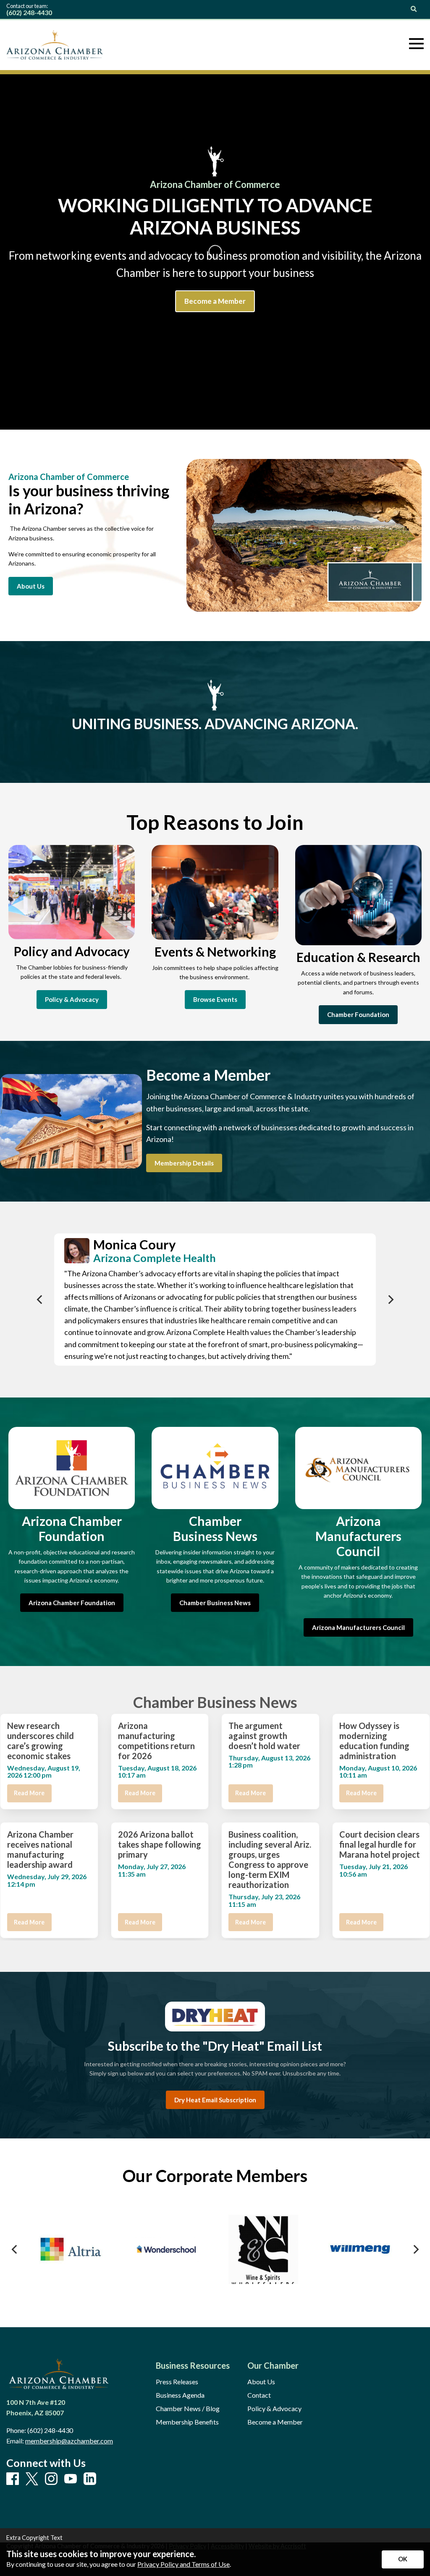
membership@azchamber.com (69, 2441)
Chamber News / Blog (188, 2409)
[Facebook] (13, 2479)
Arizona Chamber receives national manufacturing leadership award (40, 1849)
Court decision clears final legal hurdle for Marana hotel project (380, 1844)
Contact (259, 2395)
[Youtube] (71, 2479)
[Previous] (40, 1300)
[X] (32, 2479)
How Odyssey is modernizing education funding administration (374, 1741)
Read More (29, 1793)
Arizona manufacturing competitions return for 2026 (156, 1741)
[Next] (390, 1300)
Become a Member (275, 2422)
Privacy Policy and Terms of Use (184, 2564)
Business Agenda (180, 2395)
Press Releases (177, 2382)
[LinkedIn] (90, 2479)
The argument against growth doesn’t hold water (264, 1736)
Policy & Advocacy (274, 2409)
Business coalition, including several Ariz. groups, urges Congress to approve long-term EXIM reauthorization (270, 1859)
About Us (261, 2382)
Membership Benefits (187, 2422)
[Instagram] (51, 2479)
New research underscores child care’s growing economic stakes (41, 1741)
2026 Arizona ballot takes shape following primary (160, 1844)
